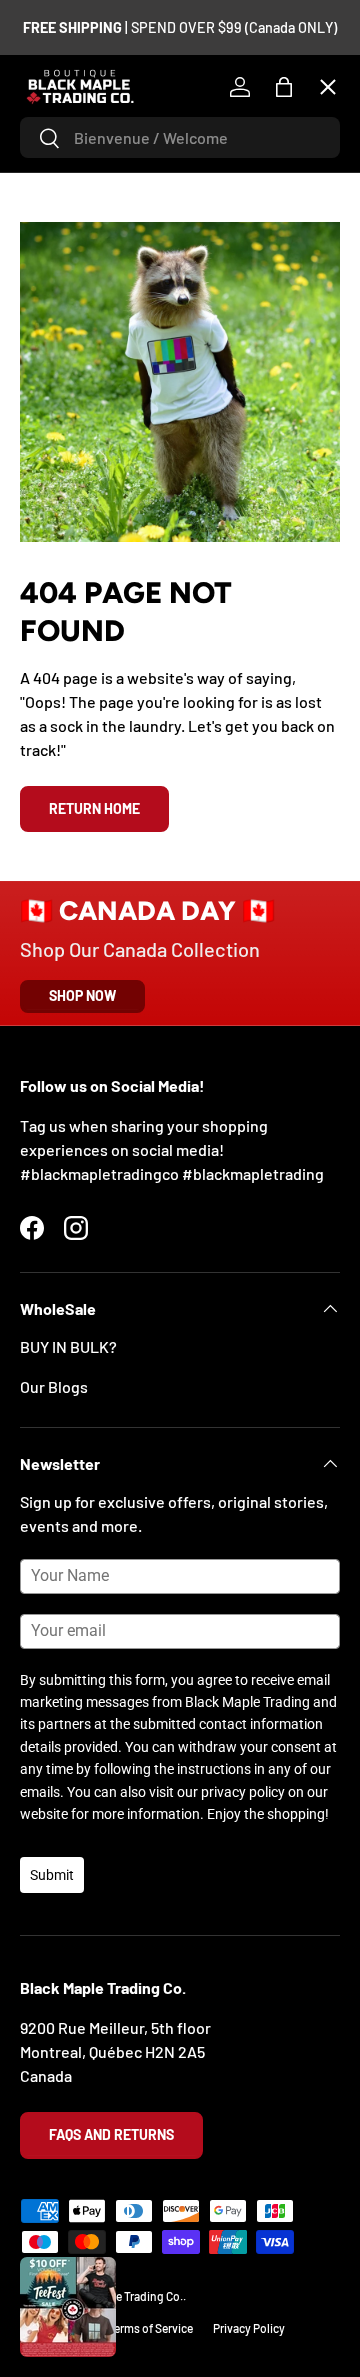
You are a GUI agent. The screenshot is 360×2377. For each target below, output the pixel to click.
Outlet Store (79, 646)
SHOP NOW (82, 995)
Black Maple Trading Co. (122, 2296)
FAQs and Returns (111, 2134)
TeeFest (64, 135)
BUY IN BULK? (68, 1346)
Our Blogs (54, 1386)
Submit (52, 1875)
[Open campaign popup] (68, 2307)
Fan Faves (70, 208)
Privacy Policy (249, 2328)
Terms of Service (150, 2328)
